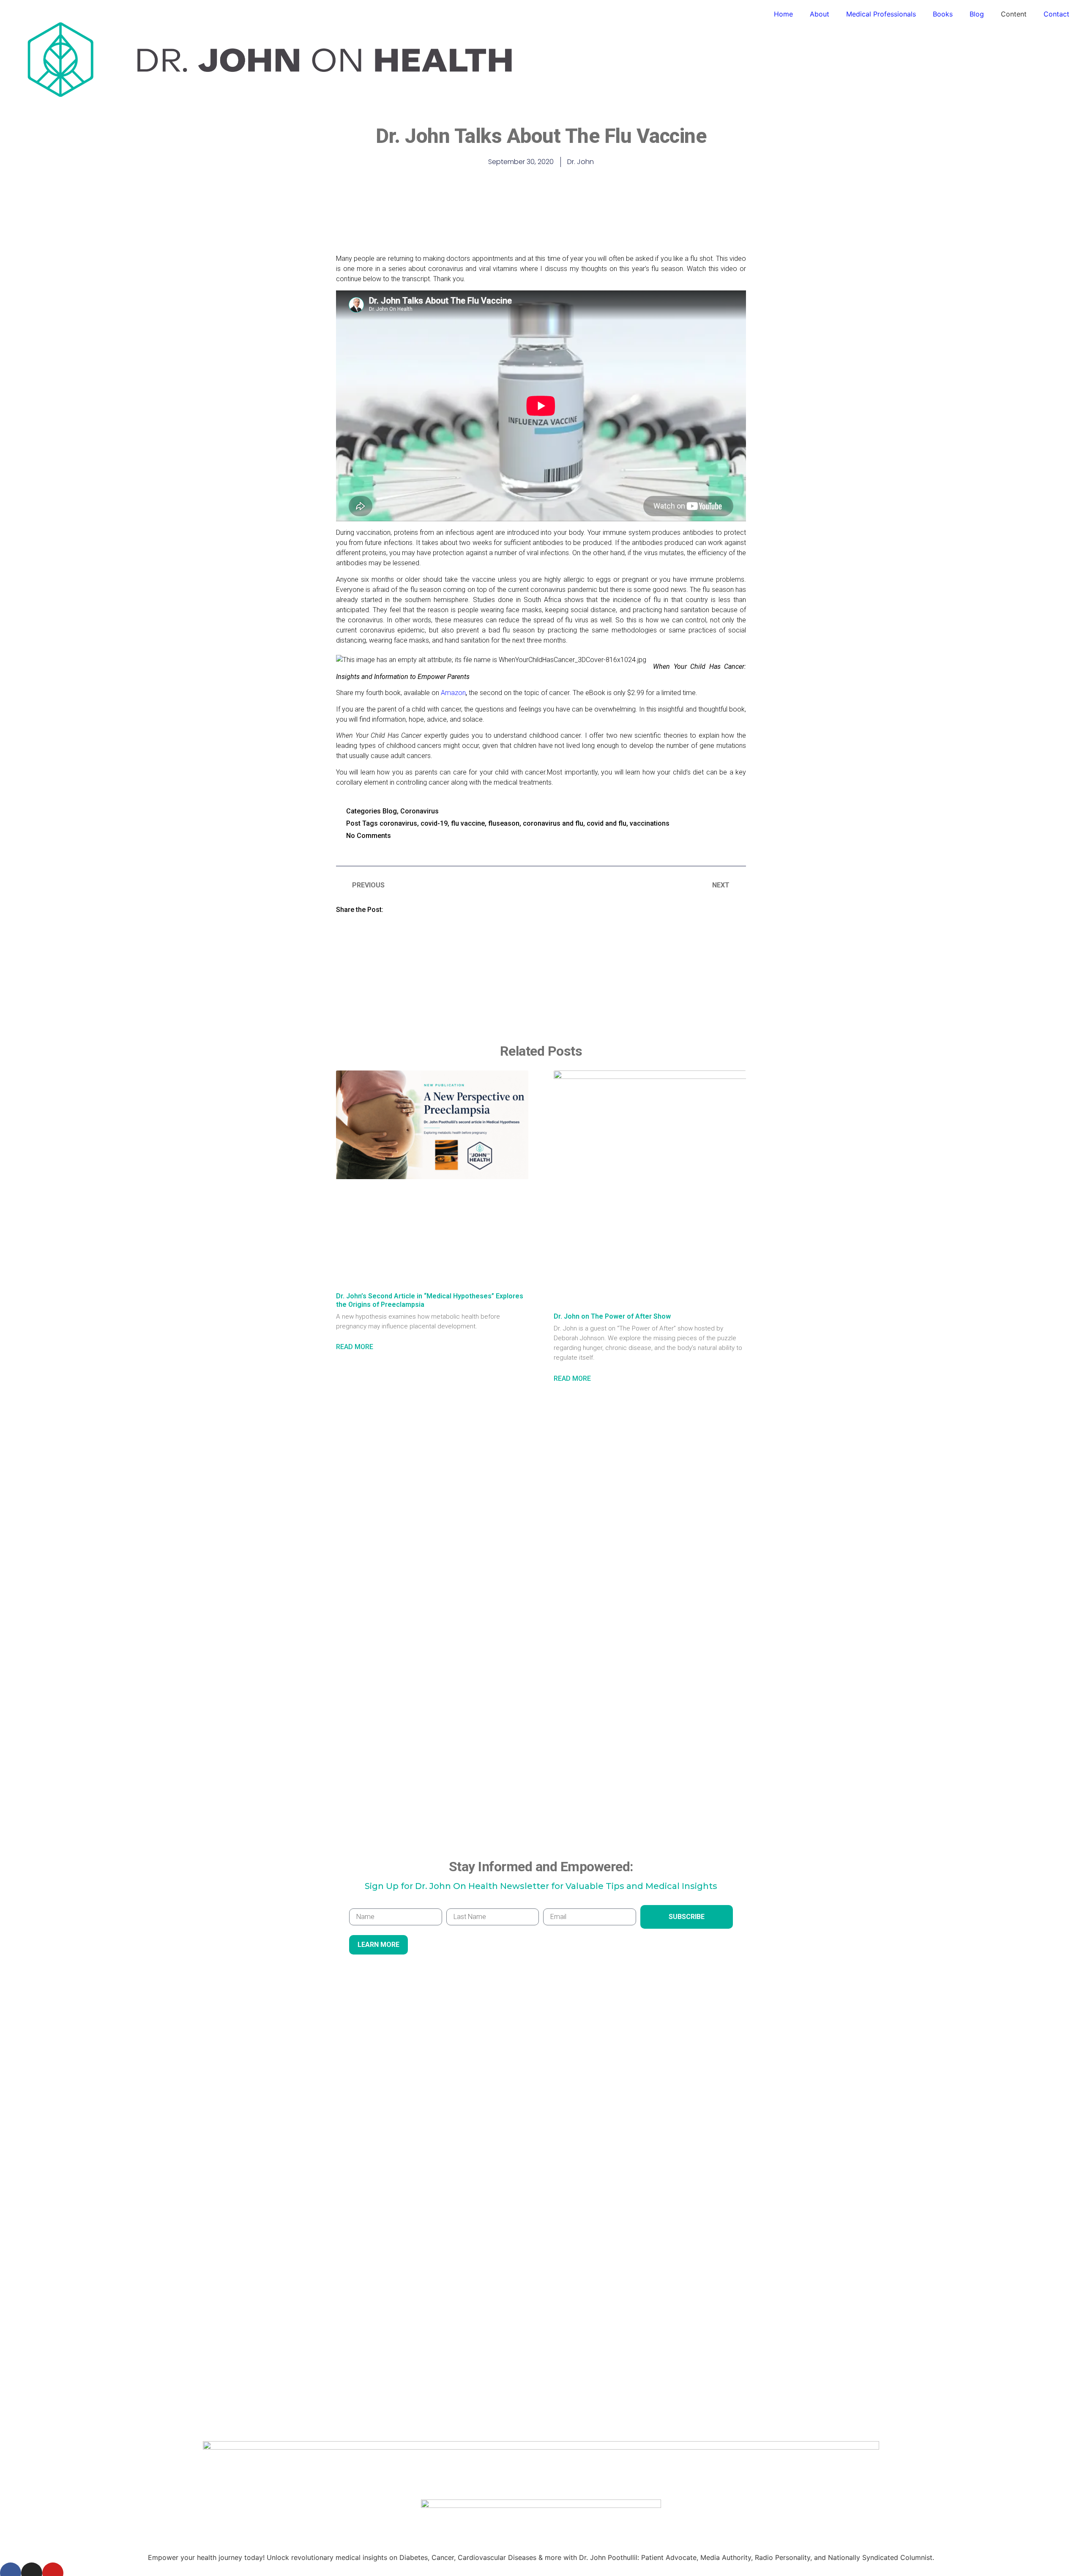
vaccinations (650, 823)
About (820, 14)
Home (783, 14)
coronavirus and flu (553, 823)
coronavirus (398, 823)
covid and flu (607, 823)
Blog (977, 14)
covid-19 (434, 823)
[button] (401, 909)
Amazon (453, 693)
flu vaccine (468, 823)
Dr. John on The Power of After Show (612, 1316)
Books (943, 14)
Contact (1056, 14)
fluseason (504, 823)
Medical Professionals (881, 14)
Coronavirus (419, 811)
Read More (355, 1347)
